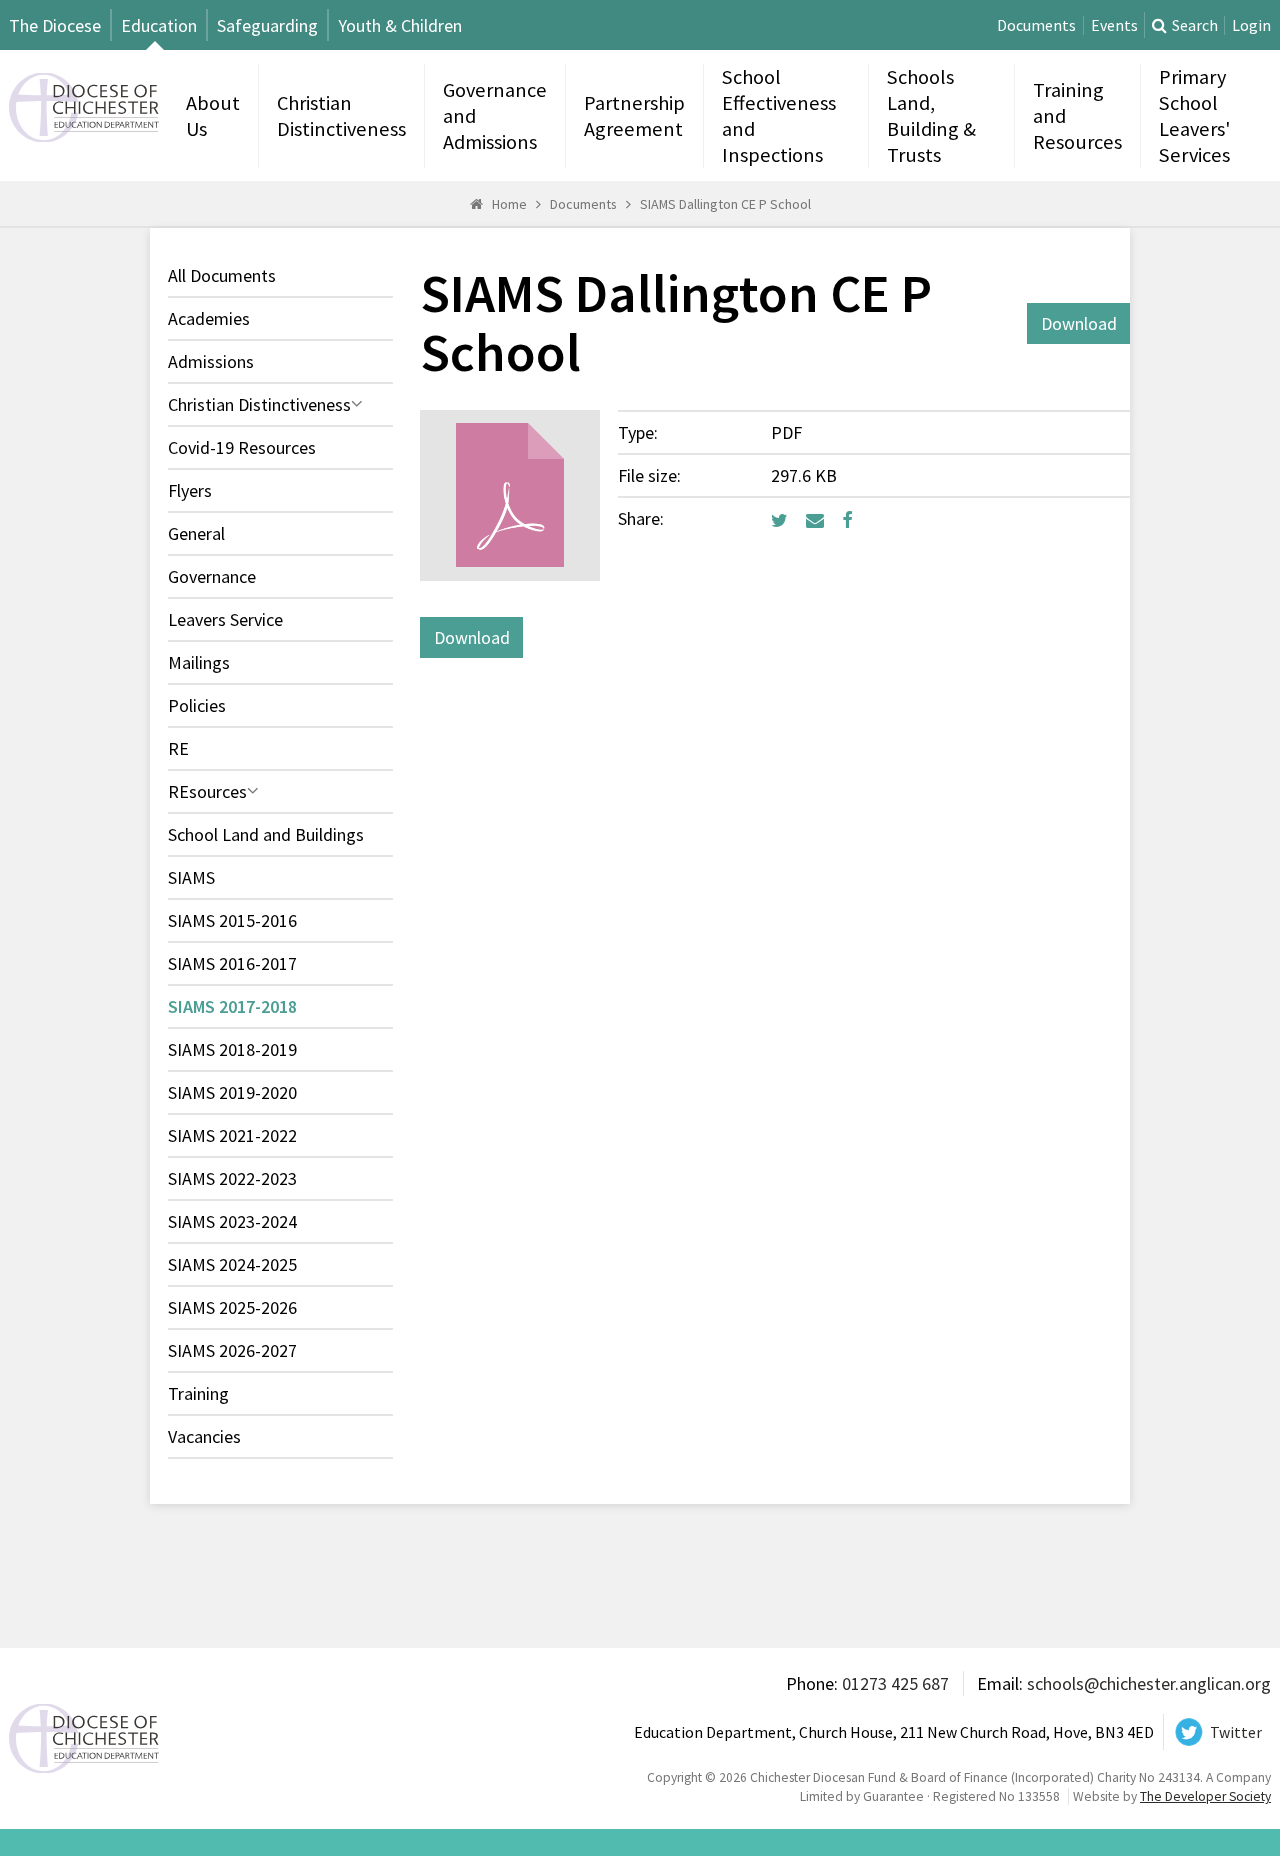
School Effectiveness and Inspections (779, 116)
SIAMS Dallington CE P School (725, 204)
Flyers (190, 490)
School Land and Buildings (266, 834)
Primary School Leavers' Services (1194, 116)
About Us (213, 116)
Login (1251, 25)
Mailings (199, 662)
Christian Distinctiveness (341, 116)
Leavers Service (225, 619)
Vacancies (204, 1436)
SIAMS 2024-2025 (232, 1264)
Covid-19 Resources (242, 447)
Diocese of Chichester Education (84, 107)
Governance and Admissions (495, 116)
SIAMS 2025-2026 (232, 1307)
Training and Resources (1077, 116)
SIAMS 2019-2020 (232, 1092)
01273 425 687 (895, 1683)
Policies (197, 705)
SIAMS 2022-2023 (232, 1178)
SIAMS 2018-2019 (232, 1049)
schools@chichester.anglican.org (1149, 1683)
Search (1195, 25)
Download (1079, 323)
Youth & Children (400, 25)
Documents (1036, 25)
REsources (207, 791)
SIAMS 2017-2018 (232, 1006)
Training (198, 1393)
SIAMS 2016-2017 (232, 963)
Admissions (211, 361)
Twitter (1236, 1732)
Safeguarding (267, 25)
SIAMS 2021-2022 (232, 1135)
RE (178, 748)
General (196, 533)
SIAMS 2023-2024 (232, 1221)
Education (159, 25)
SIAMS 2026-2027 (232, 1350)
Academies (209, 318)
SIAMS (191, 877)
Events (1114, 25)
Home (509, 204)
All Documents (222, 275)
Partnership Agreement (634, 116)
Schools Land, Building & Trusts (931, 116)
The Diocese (55, 25)
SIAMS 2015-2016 (232, 920)
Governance (212, 576)
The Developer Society (1205, 1796)
